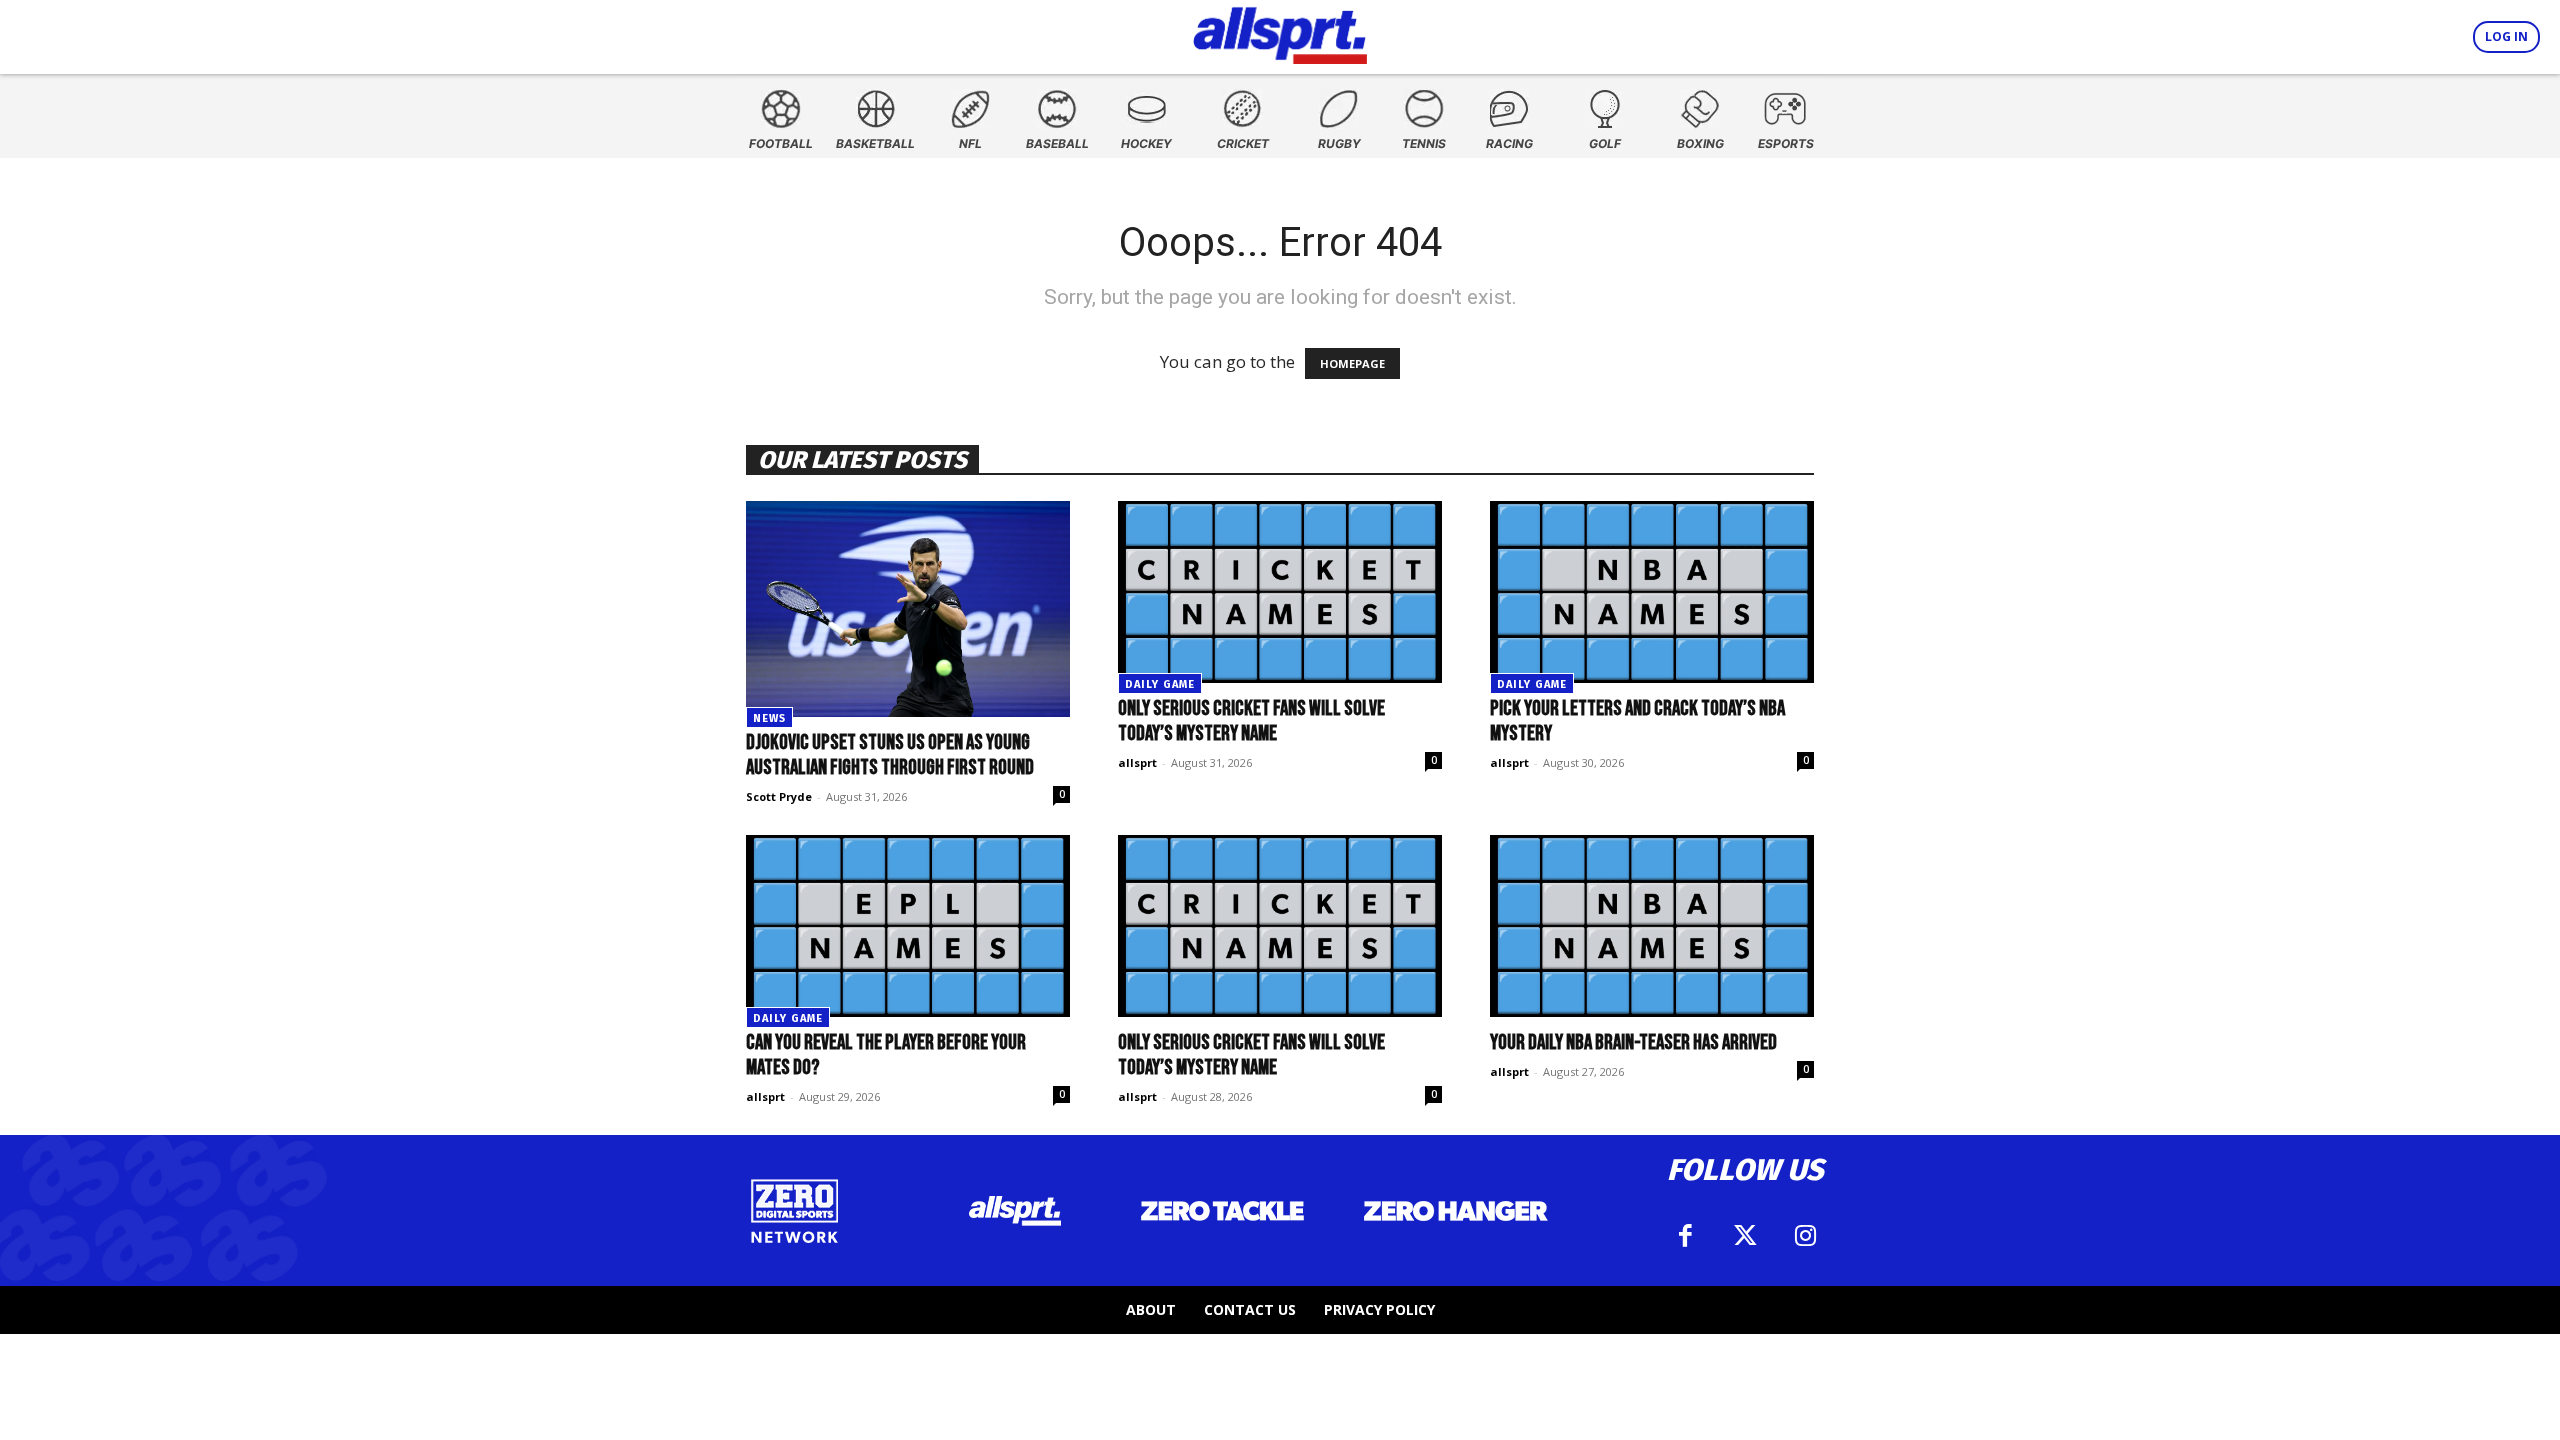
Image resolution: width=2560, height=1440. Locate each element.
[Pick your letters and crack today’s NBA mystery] (1652, 592)
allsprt (1137, 762)
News (769, 718)
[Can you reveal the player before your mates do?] (908, 926)
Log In (2506, 36)
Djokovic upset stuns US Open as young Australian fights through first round (890, 755)
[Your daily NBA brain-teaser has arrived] (1652, 926)
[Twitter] (1745, 1236)
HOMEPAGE (1352, 363)
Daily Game (1160, 684)
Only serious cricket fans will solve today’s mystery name (1251, 721)
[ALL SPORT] (1280, 32)
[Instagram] (1805, 1236)
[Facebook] (1685, 1236)
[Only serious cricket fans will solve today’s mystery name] (1280, 592)
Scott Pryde (779, 796)
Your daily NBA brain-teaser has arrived (1633, 1042)
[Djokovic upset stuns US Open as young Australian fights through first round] (908, 609)
